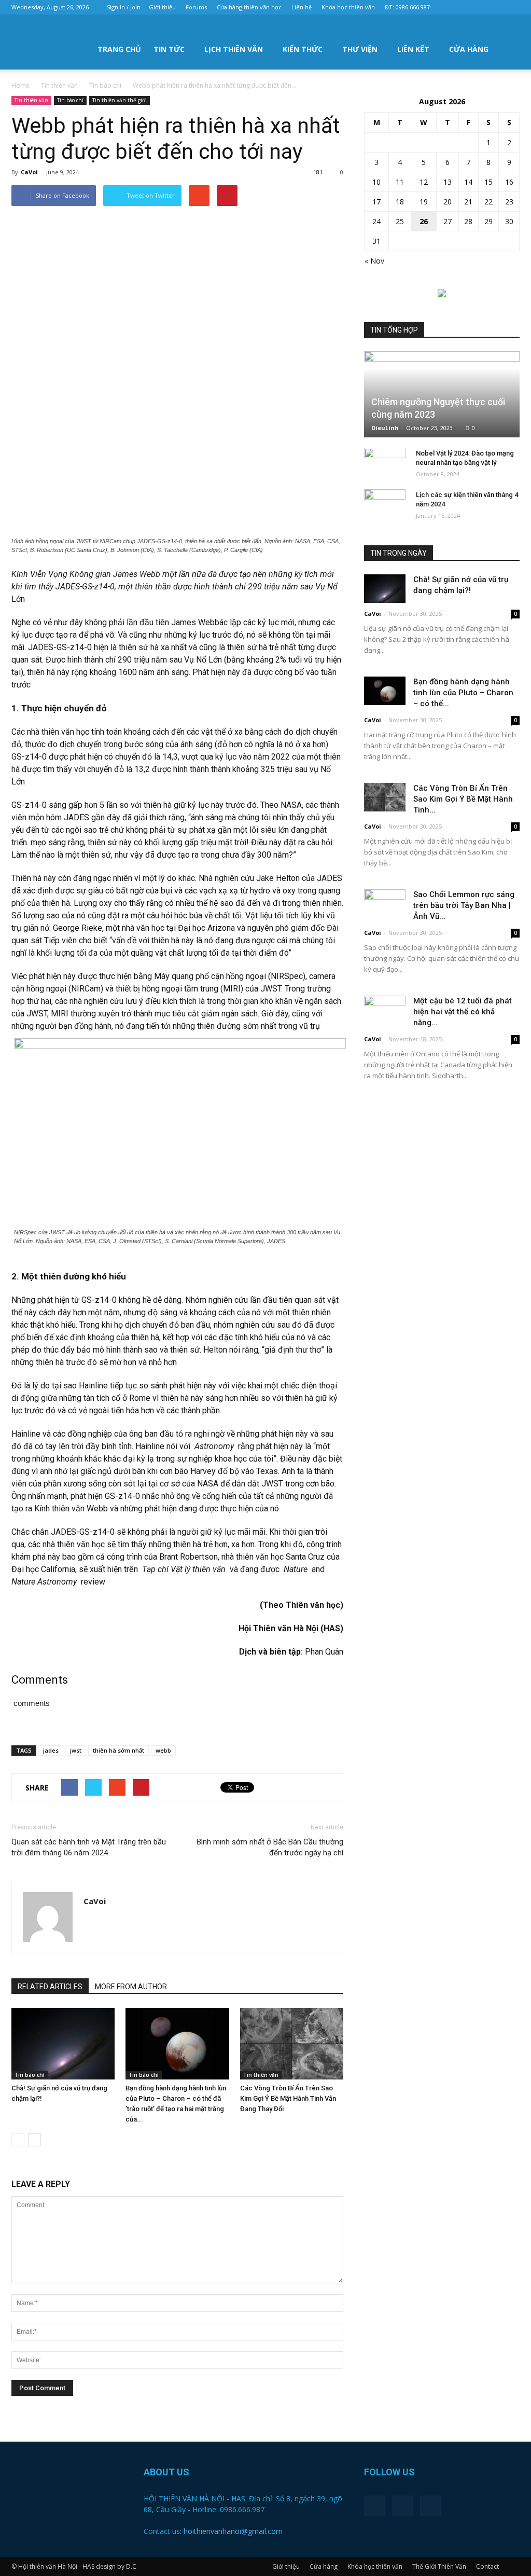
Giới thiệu (162, 7)
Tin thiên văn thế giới (120, 100)
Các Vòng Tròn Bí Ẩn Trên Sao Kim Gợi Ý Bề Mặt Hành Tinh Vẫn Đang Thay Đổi (288, 2098)
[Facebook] (478, 7)
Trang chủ (119, 49)
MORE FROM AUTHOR (131, 1987)
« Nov (374, 261)
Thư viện (360, 49)
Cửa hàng (469, 49)
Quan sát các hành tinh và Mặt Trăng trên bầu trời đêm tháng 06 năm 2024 (89, 1847)
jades (51, 1750)
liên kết (413, 49)
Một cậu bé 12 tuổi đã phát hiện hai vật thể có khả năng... (463, 1012)
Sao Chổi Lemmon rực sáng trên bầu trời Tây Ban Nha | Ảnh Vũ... (464, 905)
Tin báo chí (70, 100)
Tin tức (169, 49)
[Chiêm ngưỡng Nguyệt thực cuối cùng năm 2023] (442, 394)
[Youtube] (512, 7)
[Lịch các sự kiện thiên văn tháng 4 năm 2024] (385, 505)
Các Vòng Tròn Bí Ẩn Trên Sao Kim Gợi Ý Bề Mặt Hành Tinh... (463, 799)
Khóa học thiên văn (348, 7)
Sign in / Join (124, 7)
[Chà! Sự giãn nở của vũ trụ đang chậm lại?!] (63, 2043)
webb (163, 1750)
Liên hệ (302, 7)
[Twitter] (495, 7)
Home (20, 85)
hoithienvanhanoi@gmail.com (233, 2531)
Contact (487, 2566)
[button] (507, 48)
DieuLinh (385, 428)
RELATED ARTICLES (50, 1987)
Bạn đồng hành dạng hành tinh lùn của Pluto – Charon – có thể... (463, 693)
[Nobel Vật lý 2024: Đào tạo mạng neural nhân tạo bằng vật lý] (385, 463)
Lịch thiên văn (234, 49)
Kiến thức (303, 49)
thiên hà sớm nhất (118, 1750)
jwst (76, 1750)
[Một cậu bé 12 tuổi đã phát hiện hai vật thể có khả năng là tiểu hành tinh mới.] (385, 1010)
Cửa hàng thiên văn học (249, 7)
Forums (196, 7)
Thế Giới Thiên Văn (439, 2566)
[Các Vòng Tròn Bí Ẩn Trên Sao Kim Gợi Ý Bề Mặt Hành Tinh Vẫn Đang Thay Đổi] (292, 2043)
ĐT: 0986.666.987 (407, 7)
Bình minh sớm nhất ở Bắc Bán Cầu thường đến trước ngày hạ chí (270, 1847)
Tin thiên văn (31, 100)
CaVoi (29, 172)
